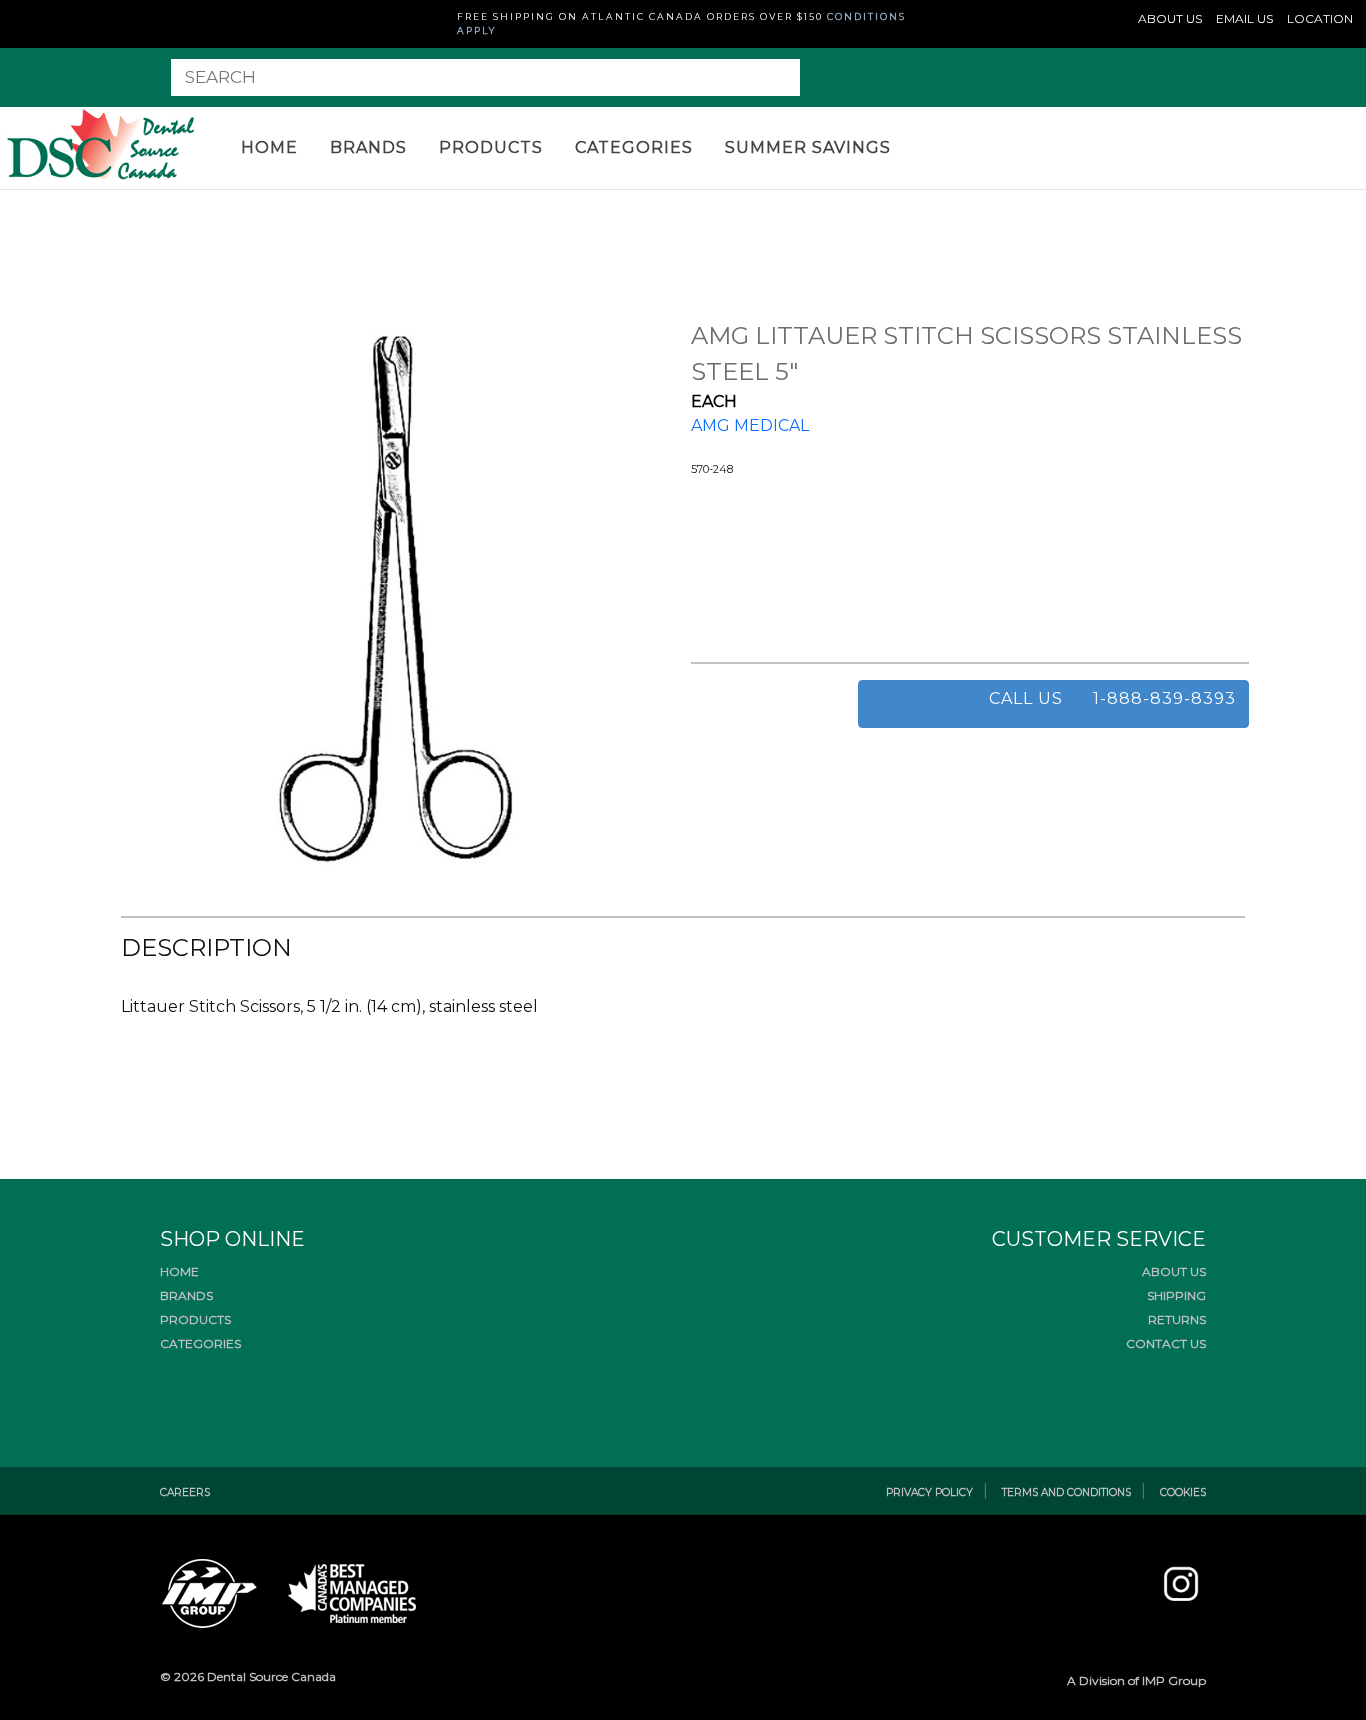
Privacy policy (929, 1492)
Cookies (1183, 1492)
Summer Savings (808, 147)
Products (491, 147)
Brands (368, 147)
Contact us (1166, 1343)
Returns (1177, 1319)
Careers (185, 1492)
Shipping (1176, 1295)
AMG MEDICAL (750, 425)
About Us (1174, 1271)
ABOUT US (1170, 18)
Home (269, 147)
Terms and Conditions (1066, 1492)
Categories (634, 147)
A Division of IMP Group (1136, 1680)
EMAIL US (1244, 18)
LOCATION (1320, 18)
